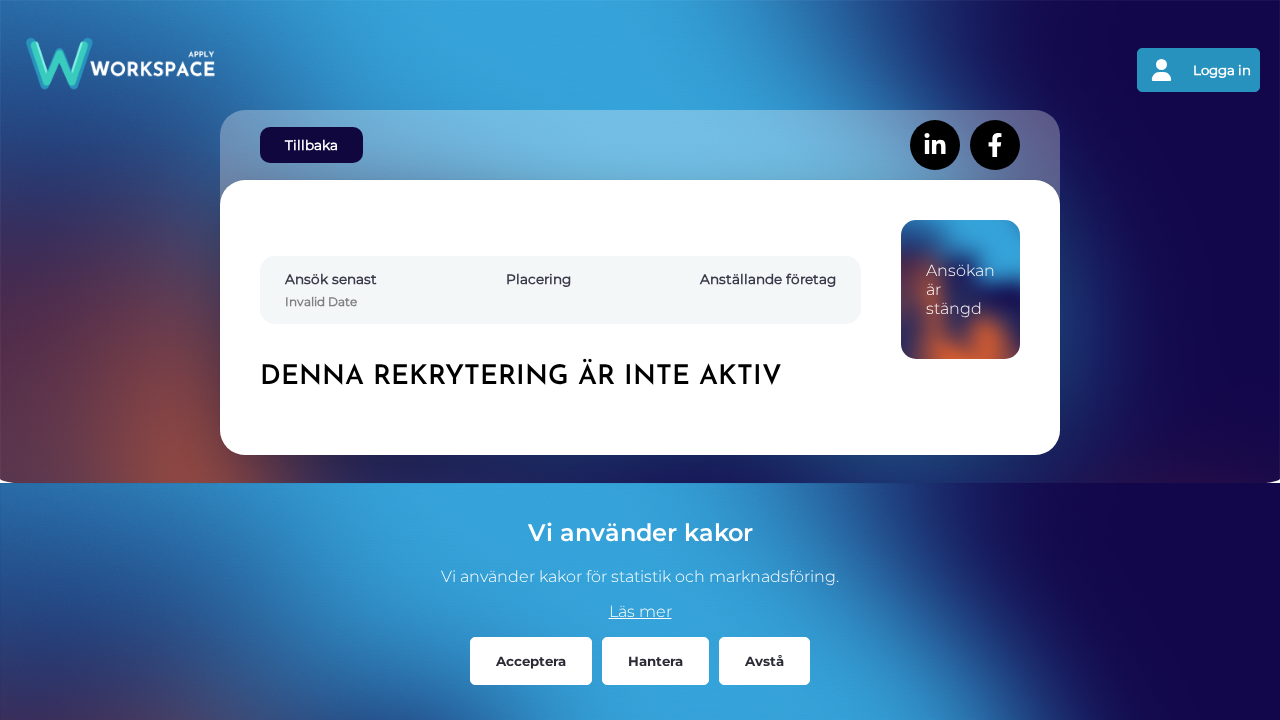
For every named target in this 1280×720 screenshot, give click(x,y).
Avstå (764, 661)
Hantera (655, 661)
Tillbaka (311, 145)
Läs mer (640, 611)
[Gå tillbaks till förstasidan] (330, 70)
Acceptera (531, 661)
